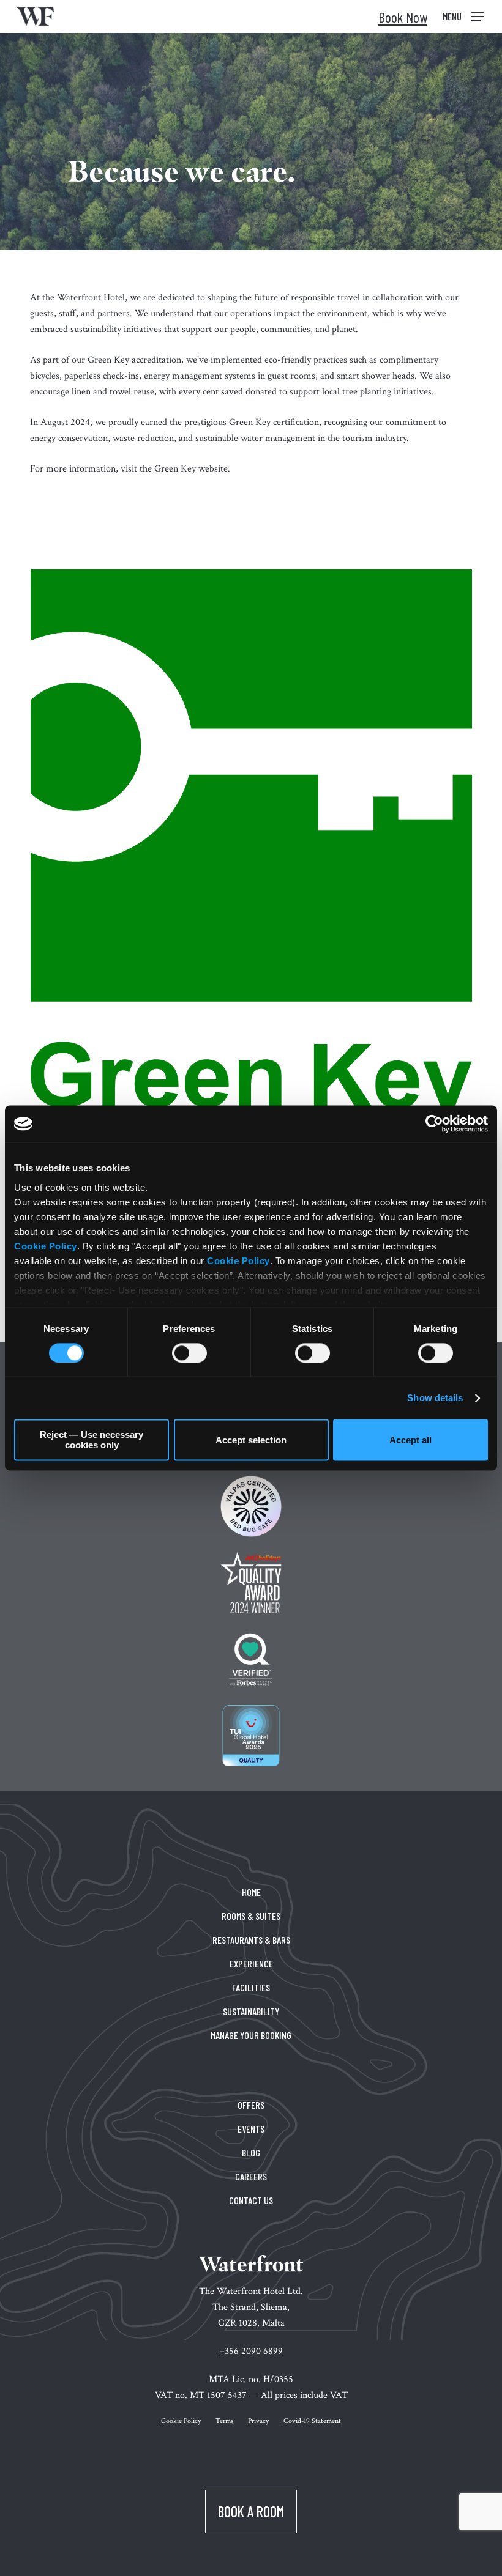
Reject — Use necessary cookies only (92, 1440)
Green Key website (191, 469)
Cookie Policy (46, 1246)
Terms (224, 2421)
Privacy (258, 2421)
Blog (251, 2152)
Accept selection (251, 1440)
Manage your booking (251, 2035)
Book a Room (251, 2511)
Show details (435, 1398)
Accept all (410, 1440)
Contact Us (251, 2200)
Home (251, 1892)
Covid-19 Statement (312, 2421)
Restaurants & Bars (251, 1940)
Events (251, 2129)
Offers (251, 2105)
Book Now (403, 17)
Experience (251, 1963)
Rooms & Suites (251, 1916)
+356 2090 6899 (251, 2351)
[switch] (189, 1353)
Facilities (251, 1987)
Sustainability (251, 2011)
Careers (251, 2176)
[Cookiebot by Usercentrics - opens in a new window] (434, 1123)
